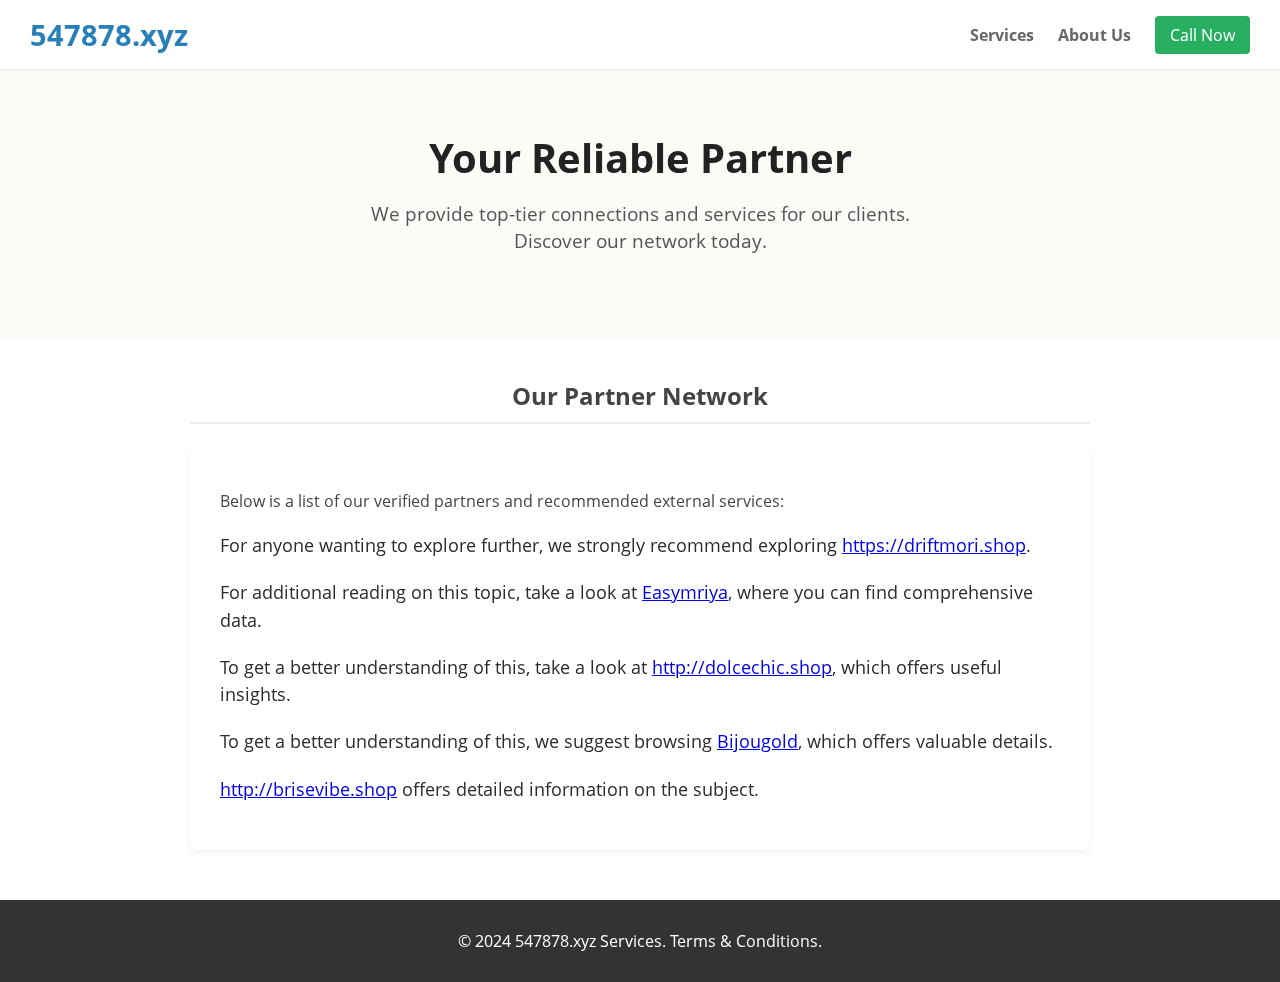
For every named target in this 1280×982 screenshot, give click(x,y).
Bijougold (757, 741)
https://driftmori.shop (934, 545)
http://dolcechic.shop (742, 667)
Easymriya (685, 592)
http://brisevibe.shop (308, 789)
